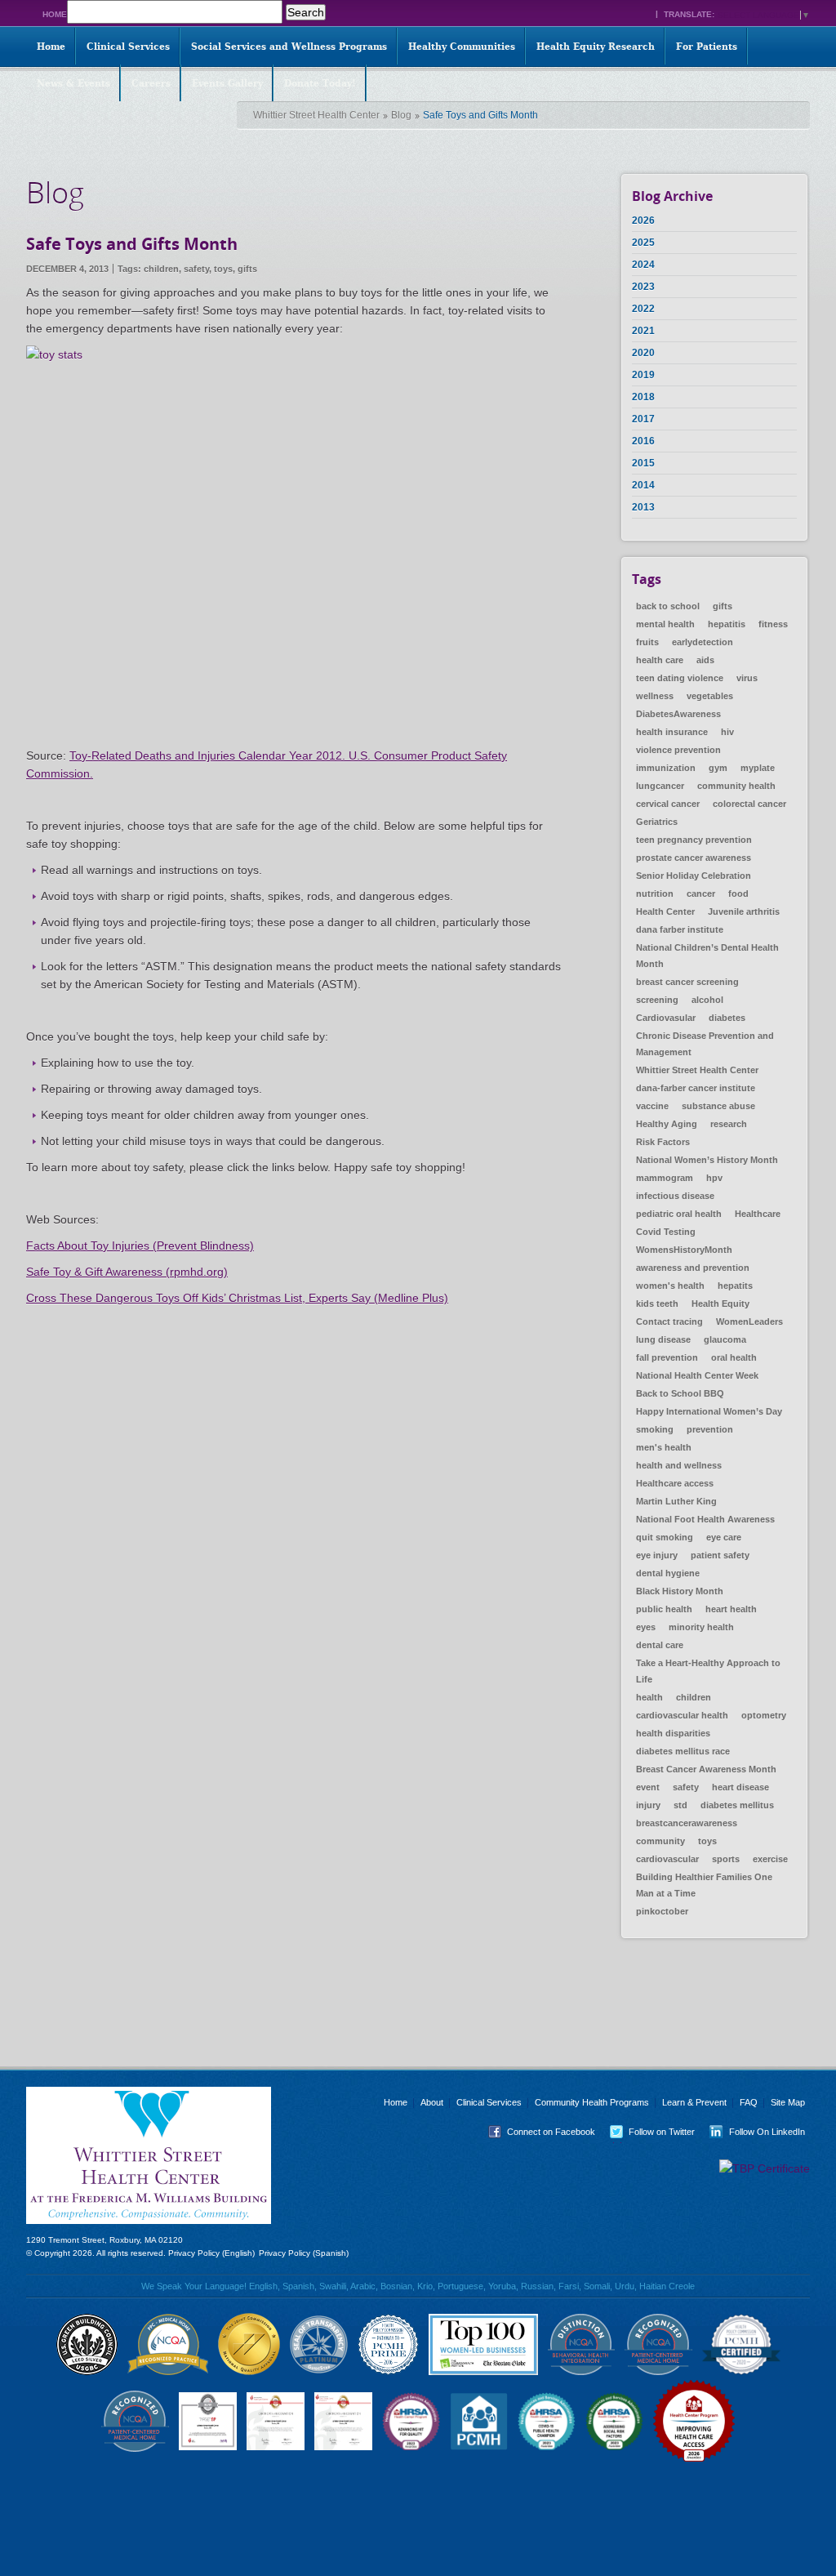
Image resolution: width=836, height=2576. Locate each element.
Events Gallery (227, 83)
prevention (710, 1429)
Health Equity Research (596, 47)
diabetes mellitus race (683, 1751)
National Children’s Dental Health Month (707, 956)
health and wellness (679, 1465)
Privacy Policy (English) (211, 2253)
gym (718, 768)
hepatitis (727, 624)
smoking (655, 1429)
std (680, 1805)
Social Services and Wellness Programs (289, 47)
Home (55, 14)
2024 (643, 265)
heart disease (740, 1787)
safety (196, 269)
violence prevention (678, 750)
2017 (643, 419)
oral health (734, 1357)
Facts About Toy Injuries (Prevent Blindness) (140, 1246)
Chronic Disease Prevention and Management (705, 1044)
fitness (773, 624)
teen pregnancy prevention (694, 840)
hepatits (735, 1286)
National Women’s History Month (707, 1160)
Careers (151, 83)
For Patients (707, 47)
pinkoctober (662, 1911)
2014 (643, 485)
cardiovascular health (682, 1715)
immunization (666, 768)
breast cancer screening (687, 982)
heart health (731, 1609)
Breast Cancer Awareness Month (706, 1769)
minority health (701, 1627)
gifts (247, 269)
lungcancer (660, 786)
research (729, 1124)
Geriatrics (657, 822)
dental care (660, 1645)
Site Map (788, 2102)
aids (705, 660)
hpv (714, 1178)
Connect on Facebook (538, 2132)
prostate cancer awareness (694, 858)
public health (664, 1609)
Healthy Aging (667, 1124)
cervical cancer (668, 804)
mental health (665, 624)
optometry (764, 1715)
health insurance (672, 732)
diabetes (727, 1018)
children (161, 269)
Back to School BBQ (680, 1393)
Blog (401, 115)
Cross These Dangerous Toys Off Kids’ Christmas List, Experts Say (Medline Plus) (237, 1298)
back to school (668, 606)
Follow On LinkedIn (754, 2132)
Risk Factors (663, 1142)
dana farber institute (680, 929)
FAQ (749, 2102)
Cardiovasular (666, 1018)
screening (657, 1000)
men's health (664, 1447)
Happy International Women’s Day (709, 1411)
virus (747, 678)
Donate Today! (320, 83)
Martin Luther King (676, 1501)
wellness (655, 696)
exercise (770, 1859)
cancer (701, 894)
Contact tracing (669, 1321)
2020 (643, 353)
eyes (646, 1627)
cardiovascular (667, 1859)
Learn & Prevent (694, 2102)
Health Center (665, 911)
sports (726, 1859)
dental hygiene (668, 1573)
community (660, 1841)
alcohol (707, 1000)
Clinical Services (128, 47)
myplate (758, 768)
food (738, 894)
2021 (643, 331)
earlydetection (703, 642)
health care (660, 660)
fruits (647, 642)
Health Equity (720, 1304)
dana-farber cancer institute (696, 1088)
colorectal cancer (749, 804)
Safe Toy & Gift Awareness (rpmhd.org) (127, 1272)
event (648, 1787)
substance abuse (718, 1106)
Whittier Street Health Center (316, 115)
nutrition (655, 894)
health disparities (673, 1733)
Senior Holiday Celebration (694, 876)
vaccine (652, 1106)
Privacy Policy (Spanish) (304, 2253)
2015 (643, 463)
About (432, 2102)
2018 (643, 397)
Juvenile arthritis (744, 911)
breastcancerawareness (687, 1823)
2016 (643, 441)
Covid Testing (666, 1232)
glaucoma (725, 1339)
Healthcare (758, 1214)
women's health (670, 1286)
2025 (643, 243)
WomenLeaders (749, 1321)
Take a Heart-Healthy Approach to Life (708, 1671)
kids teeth (657, 1304)
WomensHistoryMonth (684, 1250)
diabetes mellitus (737, 1805)
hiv (727, 732)
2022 (643, 309)
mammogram (665, 1178)
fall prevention (667, 1357)
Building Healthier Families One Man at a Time (704, 1885)
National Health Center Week (697, 1375)
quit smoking (665, 1537)
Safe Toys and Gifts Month (132, 244)
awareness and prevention (693, 1268)
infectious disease (675, 1196)
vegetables (710, 696)
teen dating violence (680, 678)
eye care (724, 1537)
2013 (643, 507)
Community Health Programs (592, 2102)
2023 (643, 287)
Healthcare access (675, 1483)
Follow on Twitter (649, 2132)
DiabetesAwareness (678, 714)
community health (736, 786)
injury (648, 1805)
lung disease (663, 1339)
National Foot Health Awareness (705, 1519)
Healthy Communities (462, 47)
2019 (643, 375)
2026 (643, 221)
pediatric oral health (679, 1214)
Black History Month (680, 1591)
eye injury (657, 1555)
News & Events (73, 83)
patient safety (720, 1555)
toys (223, 269)
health (649, 1697)
